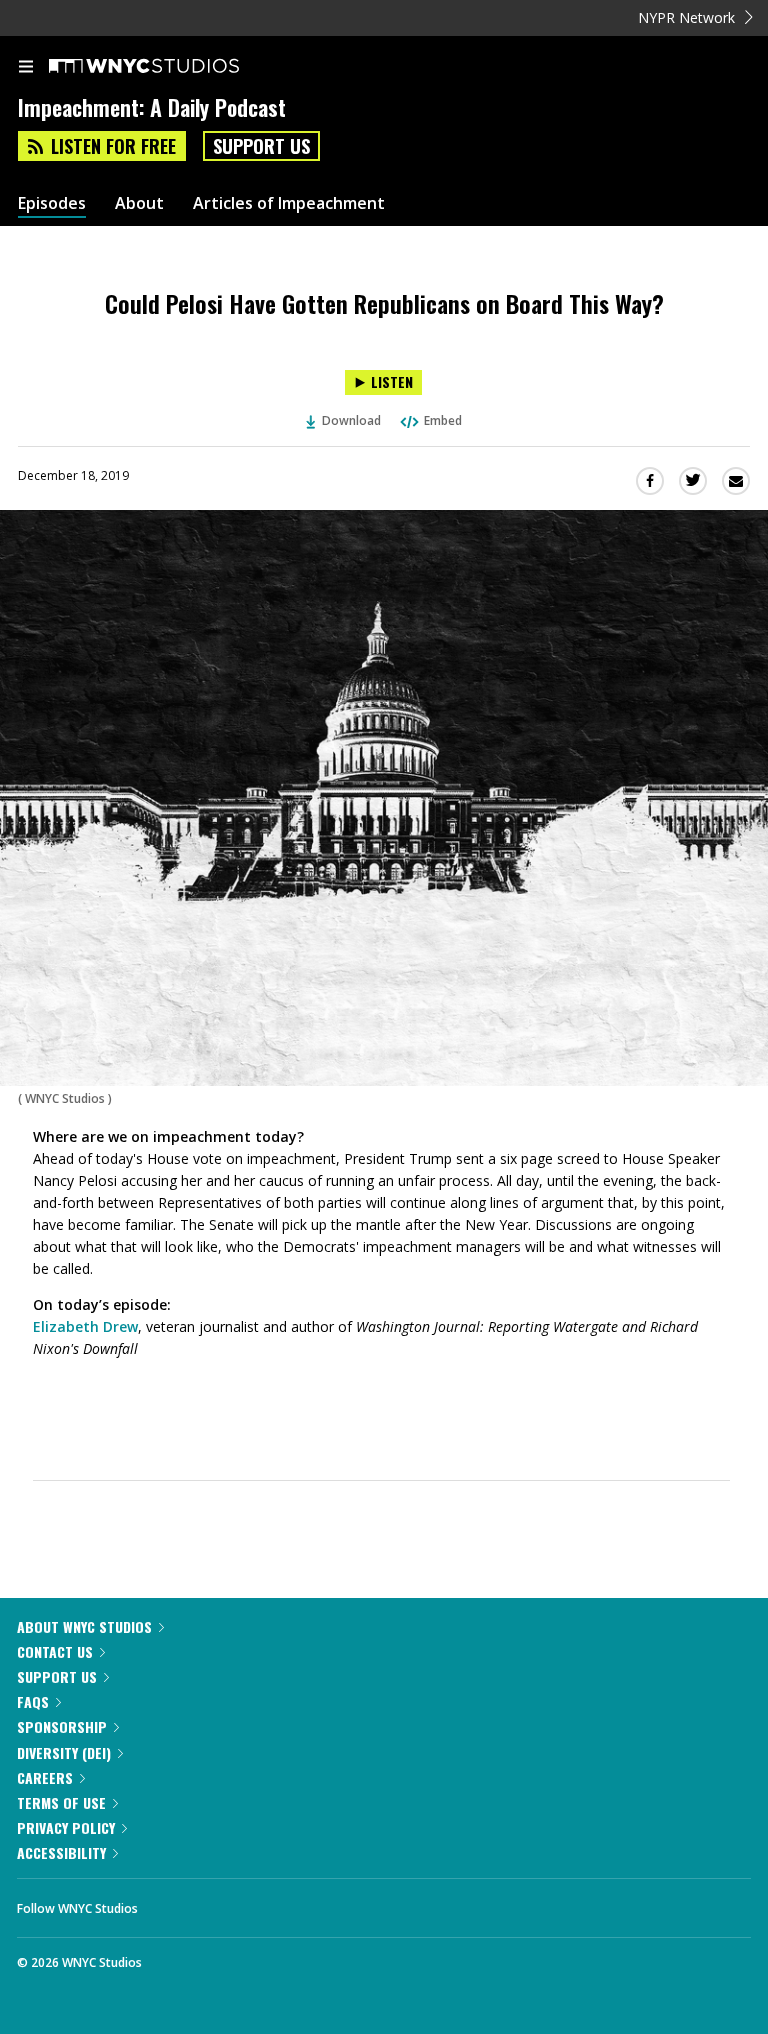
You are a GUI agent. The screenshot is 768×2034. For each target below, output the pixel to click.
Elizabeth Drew (85, 1326)
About (139, 203)
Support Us (261, 146)
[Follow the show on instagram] (282, 1903)
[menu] (26, 68)
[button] (381, 1385)
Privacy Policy (66, 1827)
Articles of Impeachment (289, 203)
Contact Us (55, 1651)
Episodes (52, 203)
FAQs (33, 1701)
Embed (443, 420)
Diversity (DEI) (64, 1752)
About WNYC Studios (84, 1626)
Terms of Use (61, 1802)
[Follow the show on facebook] (173, 1903)
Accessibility (61, 1852)
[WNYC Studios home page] (169, 67)
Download (351, 420)
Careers (45, 1777)
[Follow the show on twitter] (228, 1903)
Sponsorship (62, 1726)
